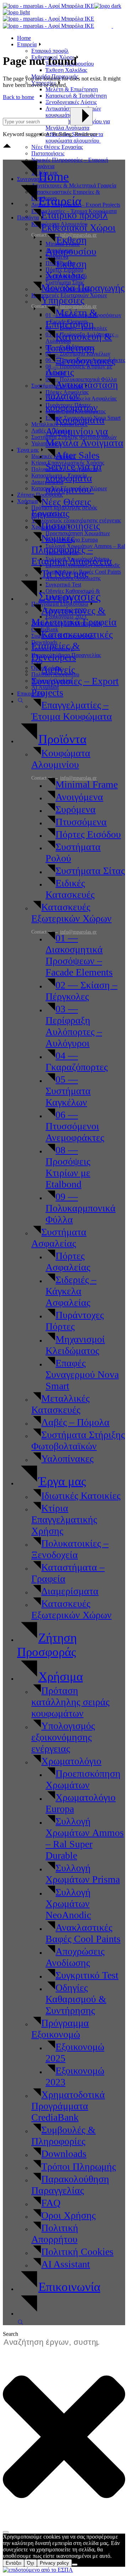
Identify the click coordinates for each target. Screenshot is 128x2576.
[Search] (6, 2532)
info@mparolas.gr (78, 932)
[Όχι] (75, 2565)
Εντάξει (14, 2563)
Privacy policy (54, 2563)
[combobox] (55, 2342)
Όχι (31, 2563)
